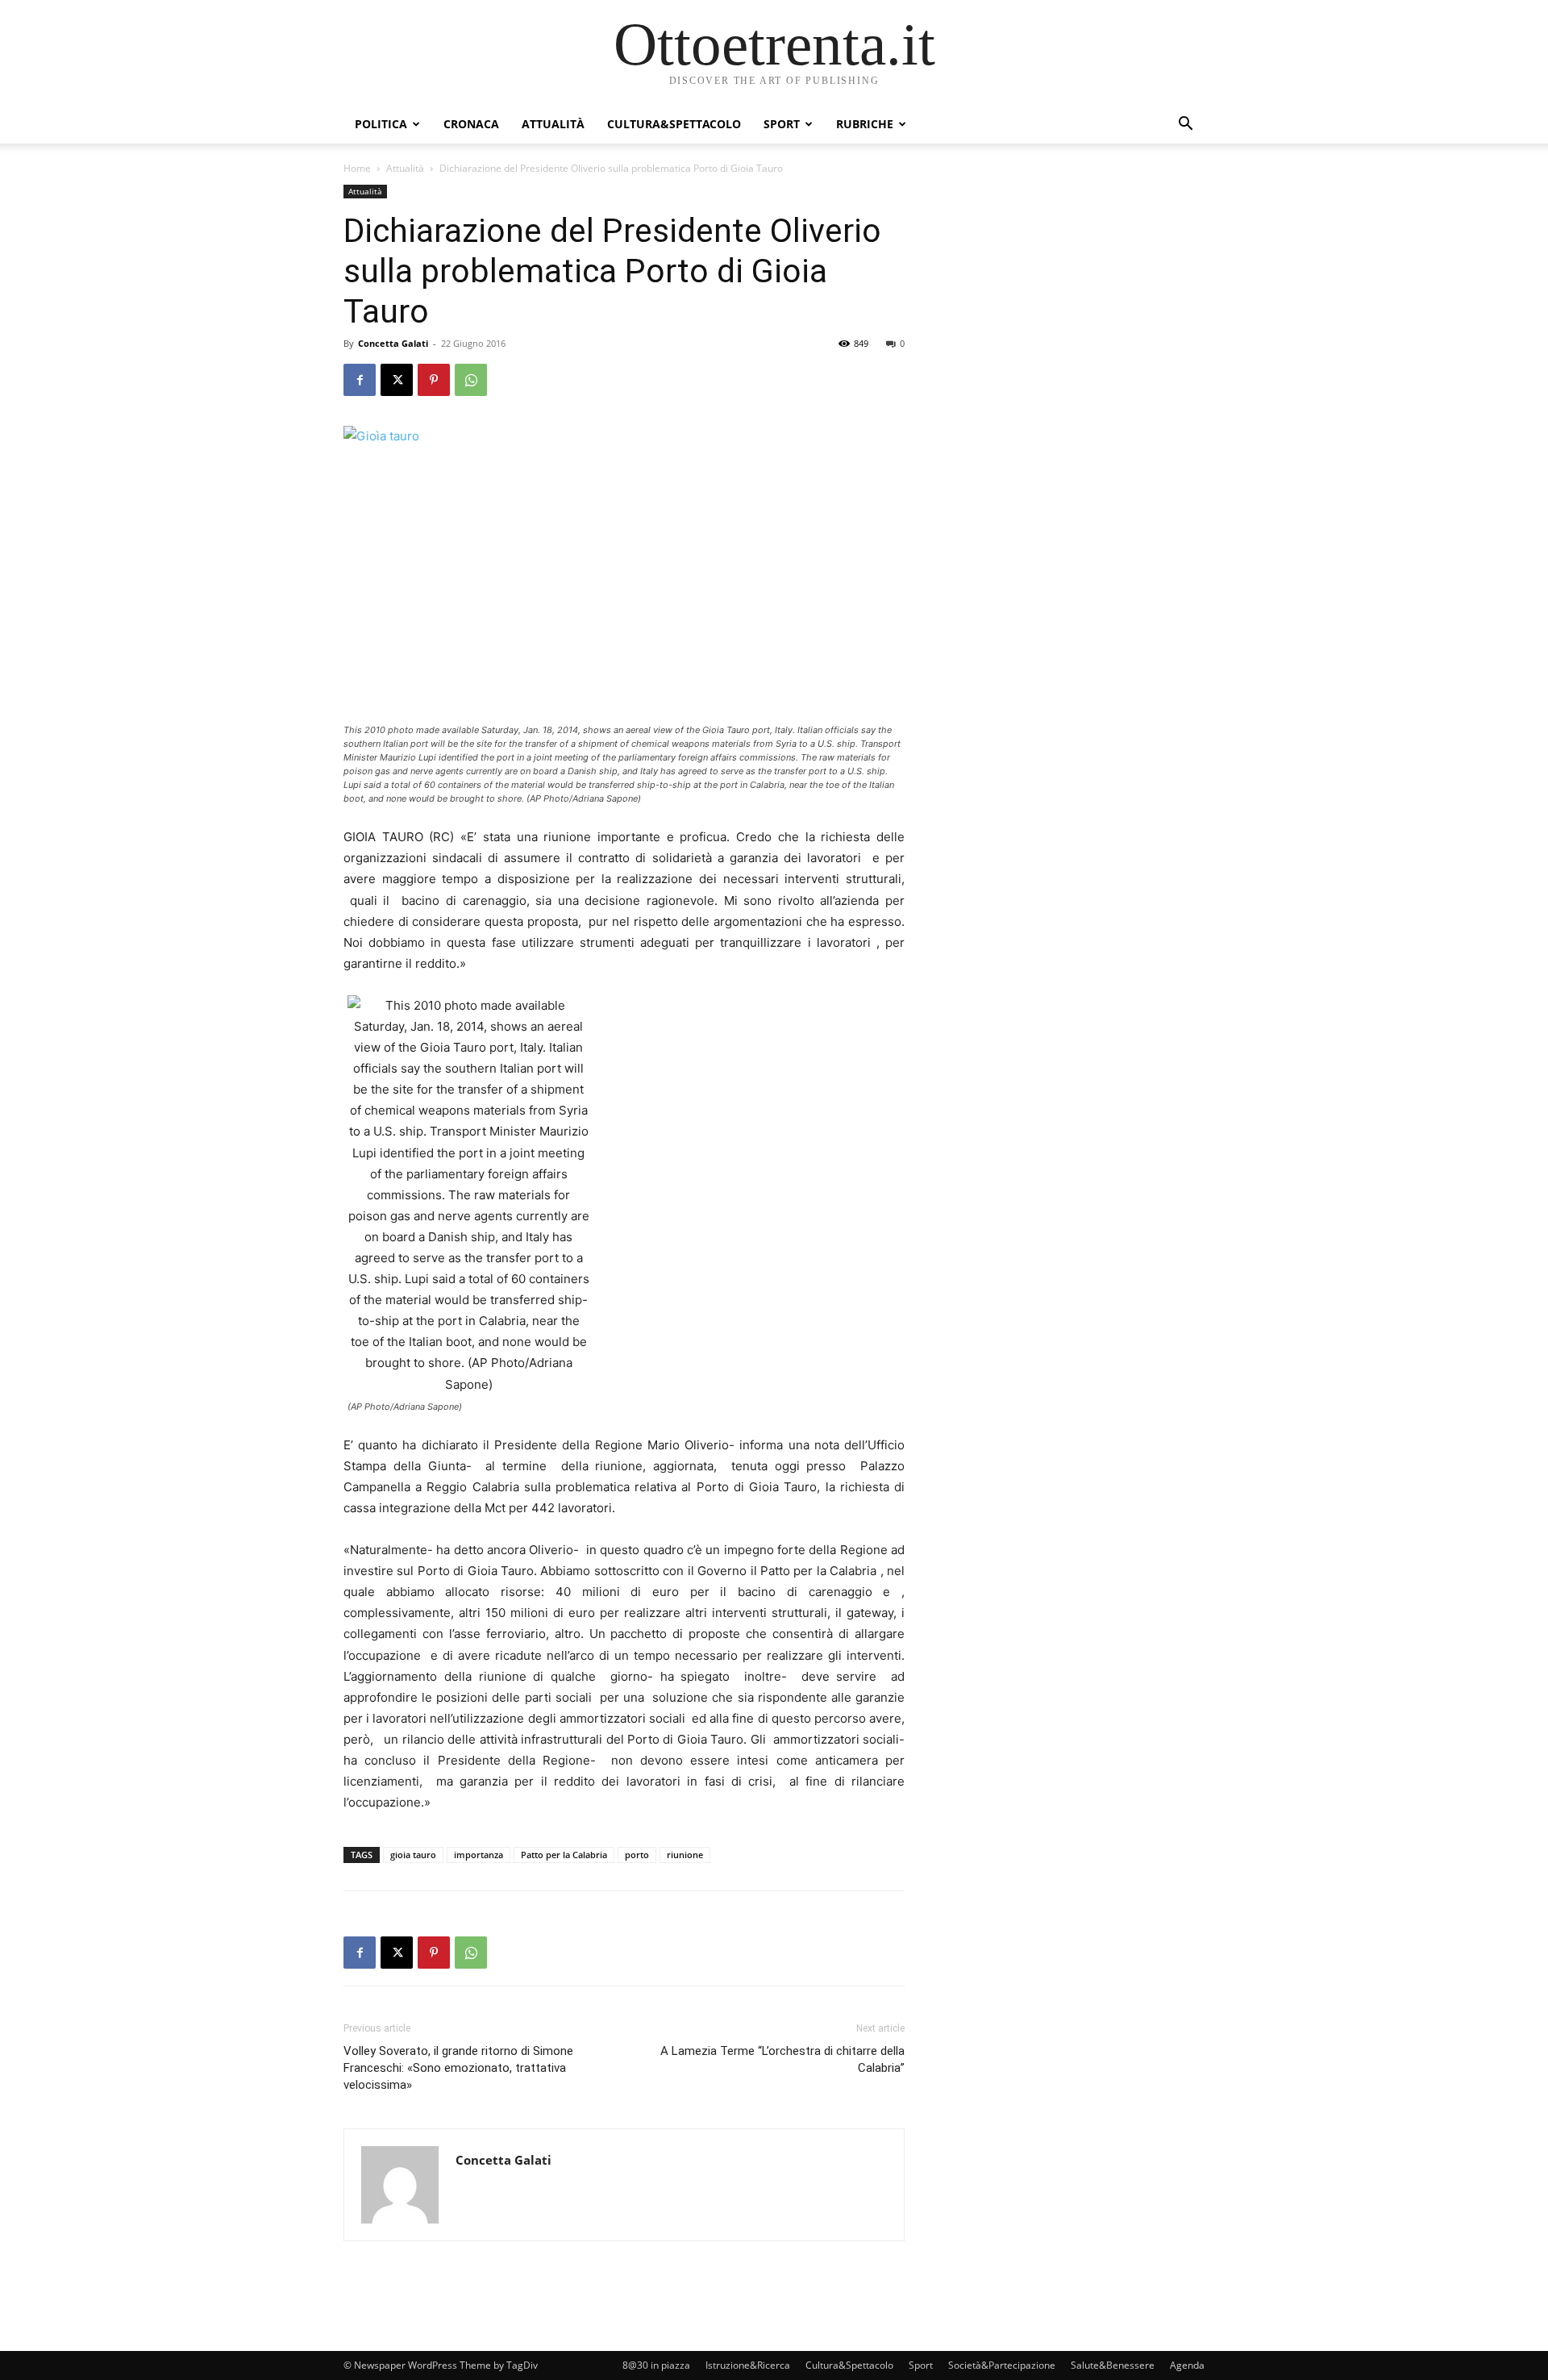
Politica (381, 124)
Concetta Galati (393, 343)
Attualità (553, 124)
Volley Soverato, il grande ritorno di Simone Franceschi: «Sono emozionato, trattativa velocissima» (458, 2068)
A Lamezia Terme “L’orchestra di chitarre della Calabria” (782, 2059)
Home (357, 168)
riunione (685, 1855)
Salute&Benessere (1113, 2365)
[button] (1185, 125)
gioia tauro (413, 1855)
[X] (397, 380)
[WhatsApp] (471, 380)
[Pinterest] (434, 380)
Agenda (1187, 2365)
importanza (479, 1855)
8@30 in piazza (656, 2365)
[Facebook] (360, 380)
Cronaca (471, 124)
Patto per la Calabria (564, 1855)
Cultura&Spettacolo (674, 124)
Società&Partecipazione (1002, 2365)
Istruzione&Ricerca (748, 2365)
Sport (782, 124)
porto (637, 1855)
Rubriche (865, 124)
